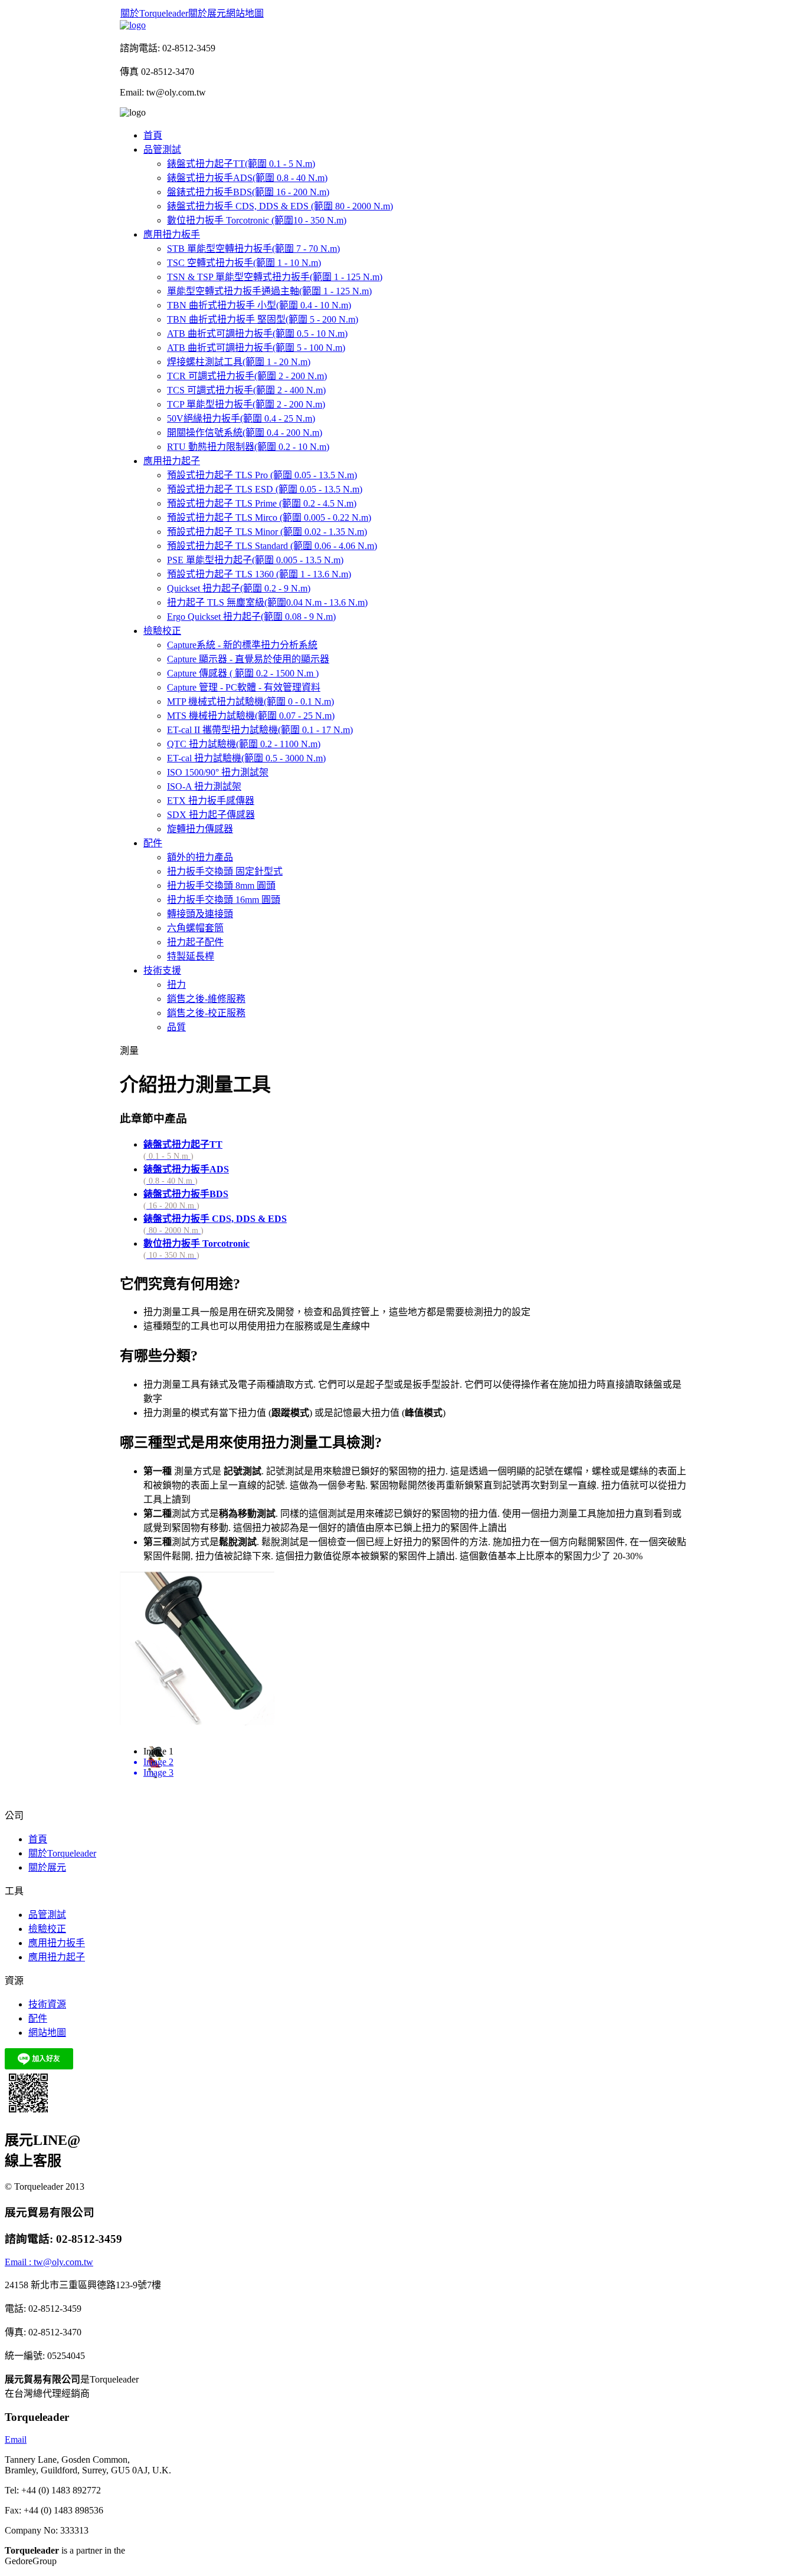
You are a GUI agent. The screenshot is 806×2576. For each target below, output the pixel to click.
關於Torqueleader (154, 13)
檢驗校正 (47, 1929)
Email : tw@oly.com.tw (49, 2262)
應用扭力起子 (57, 1957)
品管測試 (47, 1915)
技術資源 (47, 2004)
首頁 (38, 1839)
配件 (38, 2018)
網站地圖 (245, 13)
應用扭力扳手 (57, 1943)
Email (16, 2439)
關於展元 (207, 13)
